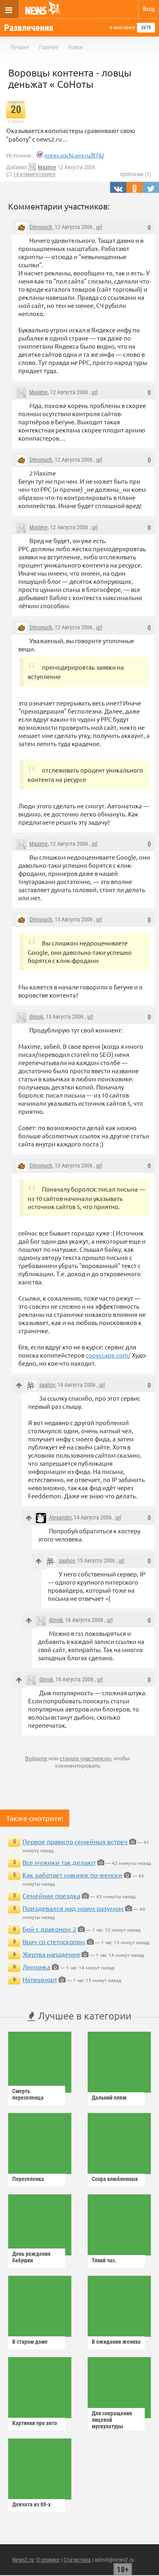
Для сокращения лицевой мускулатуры (112, 2420)
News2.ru (23, 2560)
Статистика (77, 2560)
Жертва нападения (51, 1954)
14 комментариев (34, 174)
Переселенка (28, 2179)
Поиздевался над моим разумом (73, 1908)
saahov (47, 1385)
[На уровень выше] (19, 1385)
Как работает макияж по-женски (72, 1875)
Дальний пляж (109, 2098)
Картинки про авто (35, 2423)
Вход (149, 9)
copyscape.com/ (108, 1355)
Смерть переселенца (28, 2094)
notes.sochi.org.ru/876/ (74, 155)
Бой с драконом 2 (49, 1929)
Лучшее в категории (83, 2016)
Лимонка (36, 1967)
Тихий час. (104, 2260)
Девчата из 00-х (31, 2504)
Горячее (49, 47)
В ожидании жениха (116, 2342)
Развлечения (29, 28)
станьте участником (85, 1758)
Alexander (60, 1517)
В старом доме (30, 2342)
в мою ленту (122, 28)
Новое (76, 47)
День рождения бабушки (31, 2257)
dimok (36, 1017)
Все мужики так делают (59, 1862)
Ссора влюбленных (115, 2179)
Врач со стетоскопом (54, 1941)
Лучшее (20, 47)
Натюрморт (40, 1979)
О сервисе (48, 2560)
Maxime (47, 167)
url (99, 227)
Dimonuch (41, 227)
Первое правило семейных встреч (75, 1841)
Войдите (36, 1758)
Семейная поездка (51, 1895)
